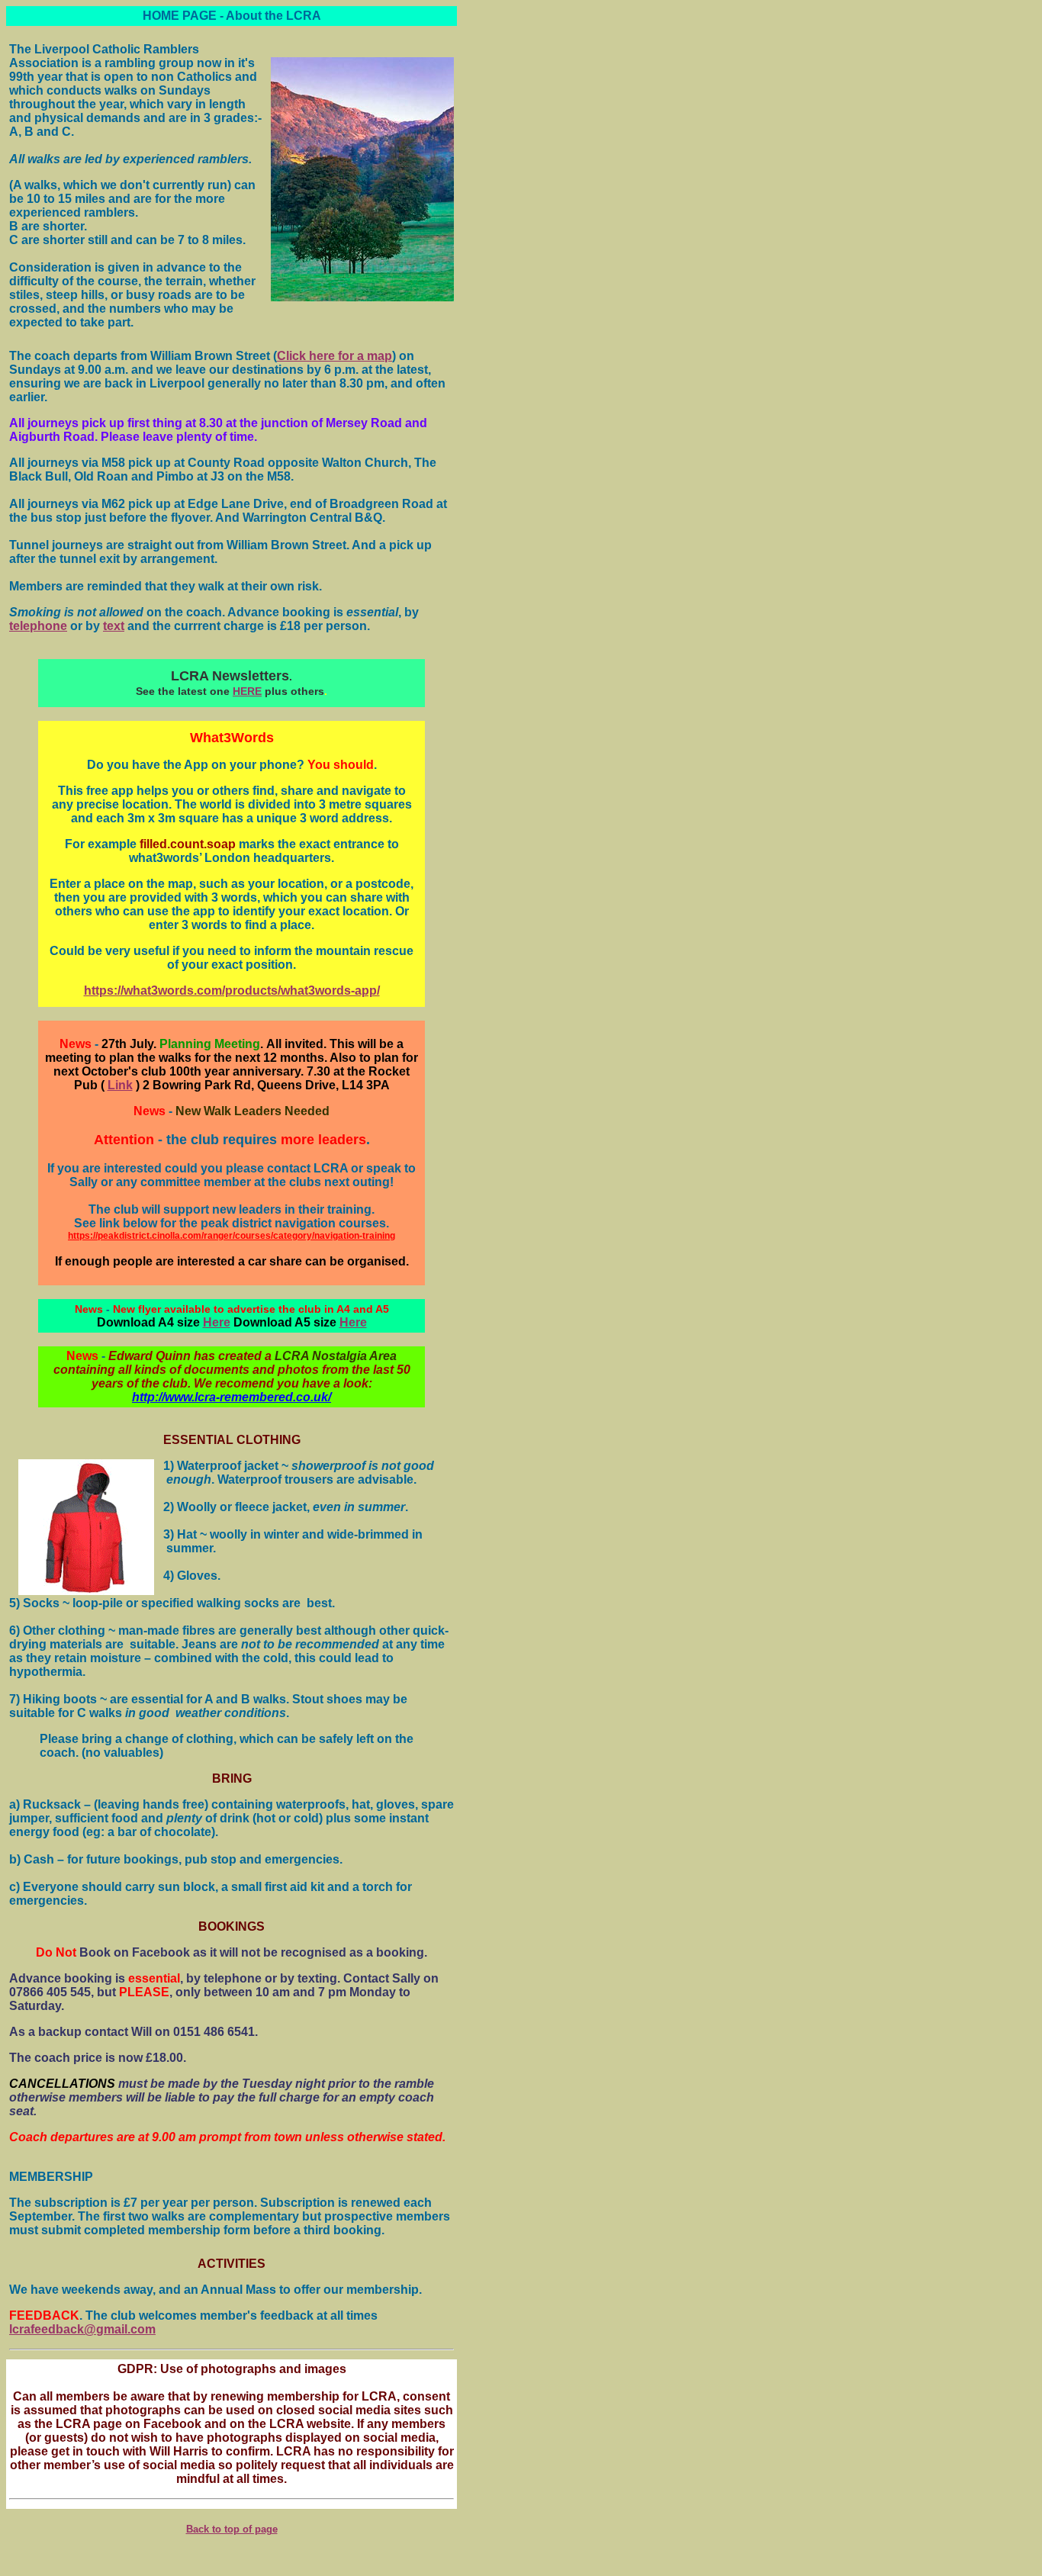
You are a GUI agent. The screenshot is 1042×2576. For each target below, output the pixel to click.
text (114, 626)
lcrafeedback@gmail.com (82, 2329)
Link (120, 1085)
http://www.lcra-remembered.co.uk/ (232, 1397)
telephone (38, 626)
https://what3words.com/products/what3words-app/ (232, 991)
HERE (247, 691)
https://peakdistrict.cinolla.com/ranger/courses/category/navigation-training (232, 1236)
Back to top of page (232, 2529)
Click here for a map (334, 356)
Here (217, 1322)
